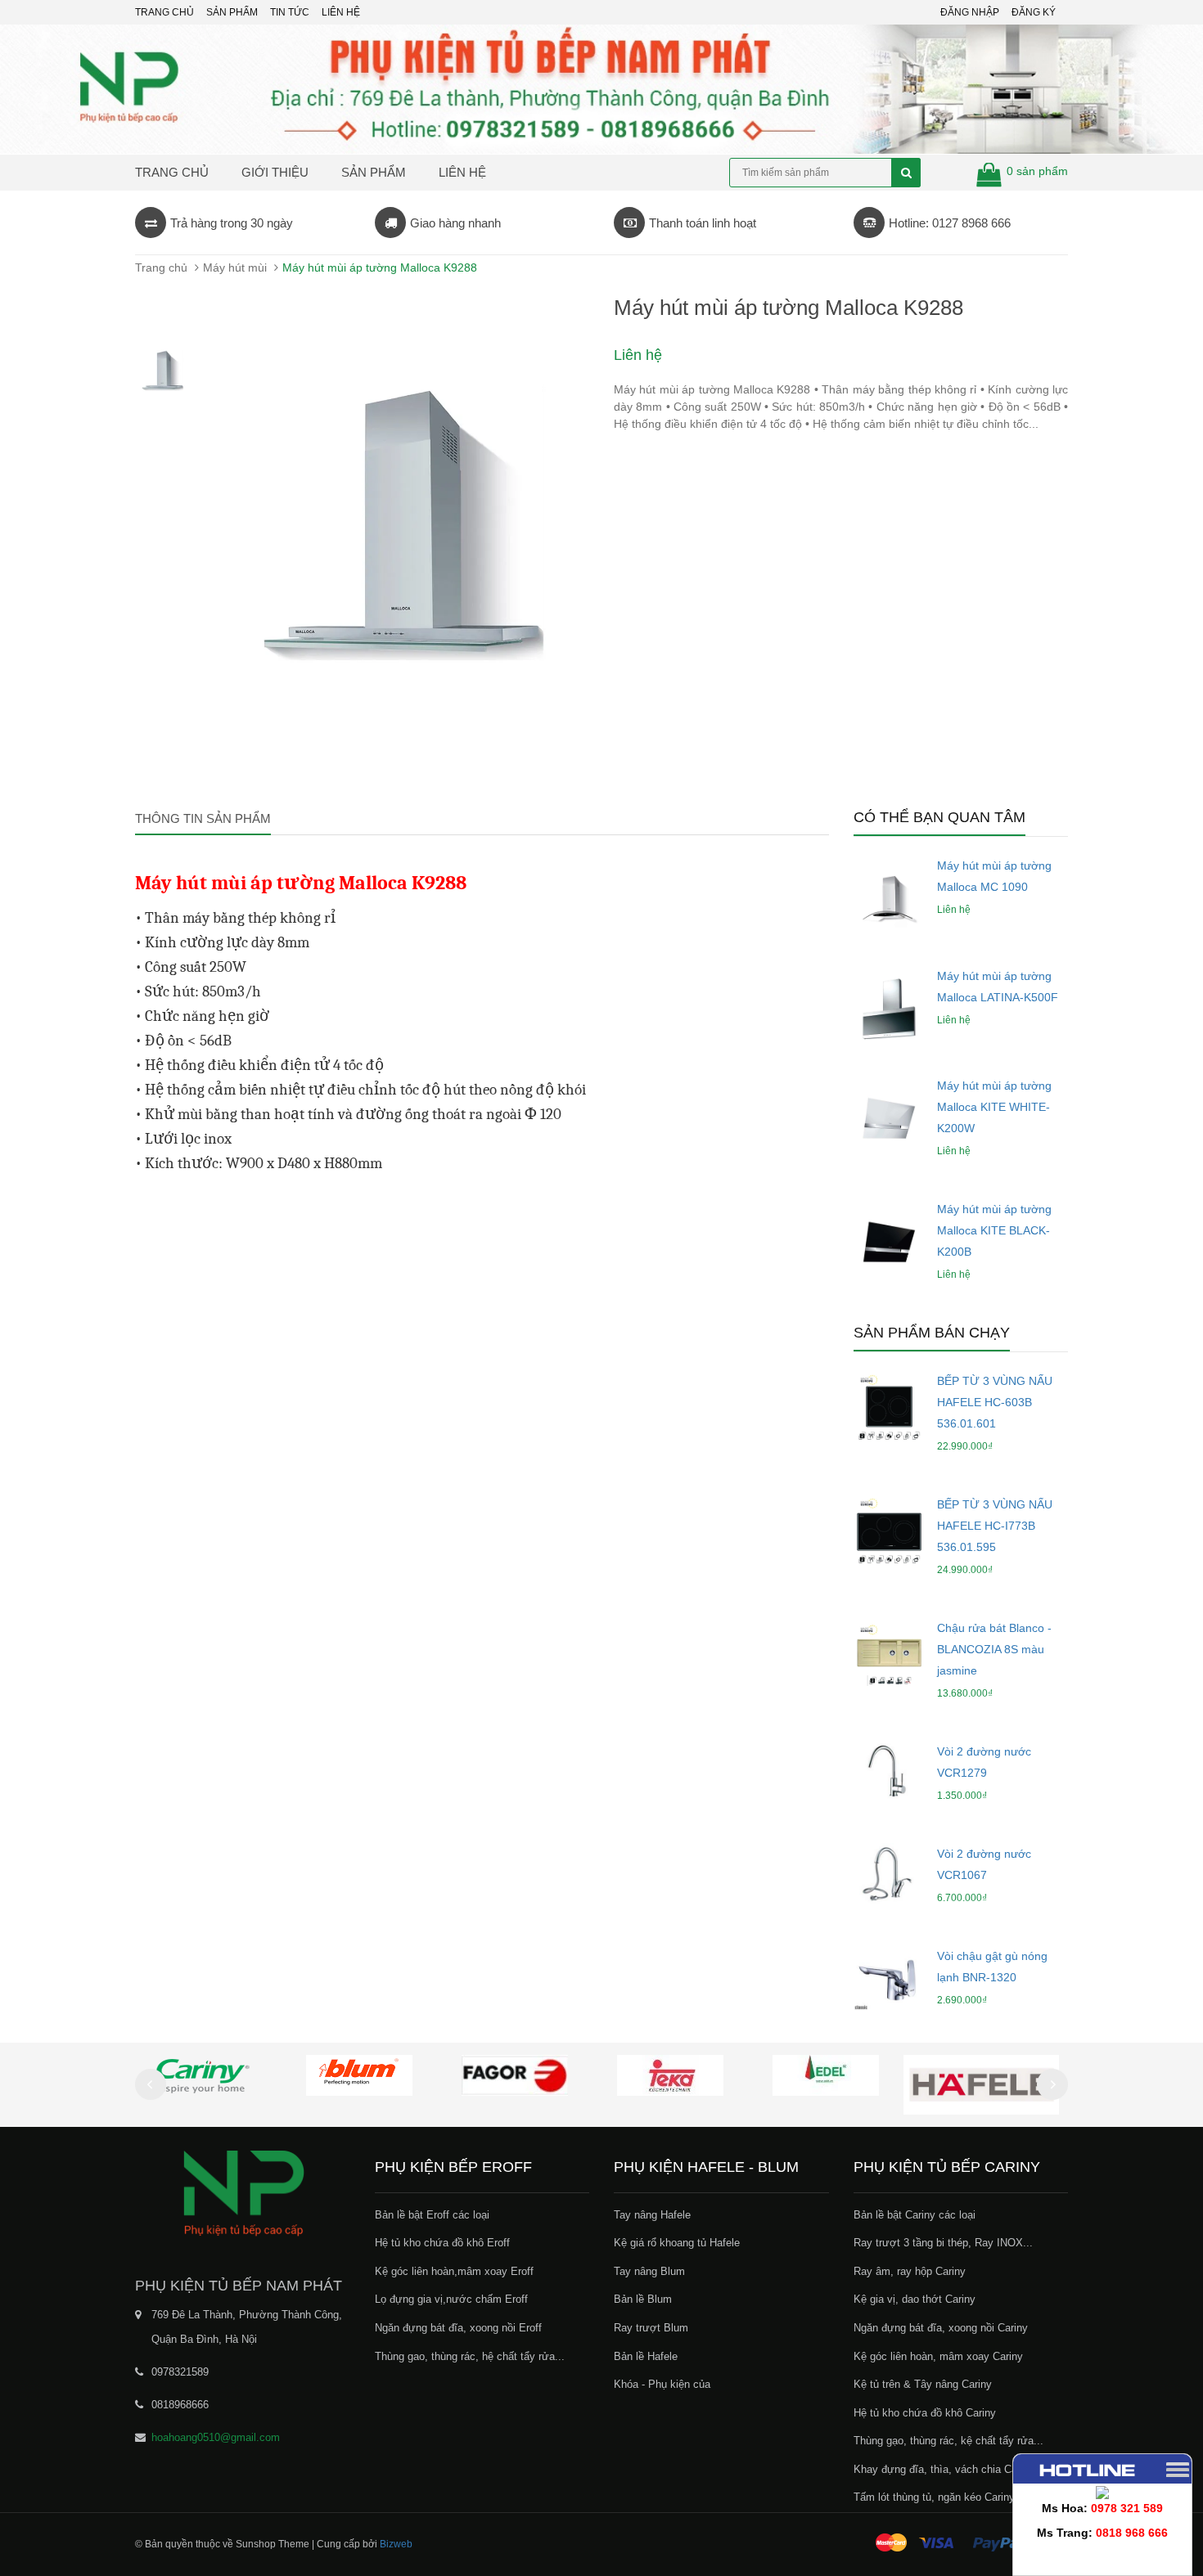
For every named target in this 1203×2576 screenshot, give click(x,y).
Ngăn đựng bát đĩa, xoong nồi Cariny (941, 2328)
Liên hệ (462, 172)
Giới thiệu (275, 172)
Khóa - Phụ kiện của (662, 2384)
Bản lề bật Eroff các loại (432, 2215)
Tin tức (290, 12)
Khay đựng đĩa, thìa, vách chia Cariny (944, 2469)
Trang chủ (172, 172)
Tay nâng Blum (649, 2271)
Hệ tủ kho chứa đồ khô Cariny (925, 2413)
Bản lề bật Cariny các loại (915, 2215)
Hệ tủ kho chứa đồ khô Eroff (442, 2243)
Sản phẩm (232, 12)
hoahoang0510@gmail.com (216, 2437)
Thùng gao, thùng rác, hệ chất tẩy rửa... (470, 2356)
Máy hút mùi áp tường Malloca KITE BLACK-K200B (994, 1230)
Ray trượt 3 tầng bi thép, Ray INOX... (943, 2243)
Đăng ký (1034, 12)
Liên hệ (341, 12)
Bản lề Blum (643, 2299)
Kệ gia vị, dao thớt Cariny (915, 2299)
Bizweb (396, 2544)
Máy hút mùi (235, 267)
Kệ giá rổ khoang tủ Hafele (677, 2243)
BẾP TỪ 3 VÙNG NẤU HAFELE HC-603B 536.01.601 (995, 1402)
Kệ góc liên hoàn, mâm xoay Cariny (938, 2356)
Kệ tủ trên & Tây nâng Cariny (923, 2384)
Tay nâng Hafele (652, 2215)
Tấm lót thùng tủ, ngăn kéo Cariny (934, 2497)
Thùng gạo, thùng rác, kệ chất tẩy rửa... (948, 2441)
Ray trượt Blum (651, 2328)
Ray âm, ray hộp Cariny (910, 2271)
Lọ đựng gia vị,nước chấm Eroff (451, 2299)
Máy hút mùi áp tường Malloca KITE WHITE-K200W (994, 1107)
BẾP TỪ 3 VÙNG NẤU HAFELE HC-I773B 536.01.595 (995, 1526)
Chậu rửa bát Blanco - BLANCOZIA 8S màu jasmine (994, 1649)
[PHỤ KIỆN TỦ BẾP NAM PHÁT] (243, 2192)
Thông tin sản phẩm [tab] (203, 818)
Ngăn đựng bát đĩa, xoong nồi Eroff (458, 2328)
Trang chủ (164, 12)
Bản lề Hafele (646, 2356)
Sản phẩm (374, 172)
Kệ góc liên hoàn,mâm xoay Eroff (454, 2271)
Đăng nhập (970, 12)
